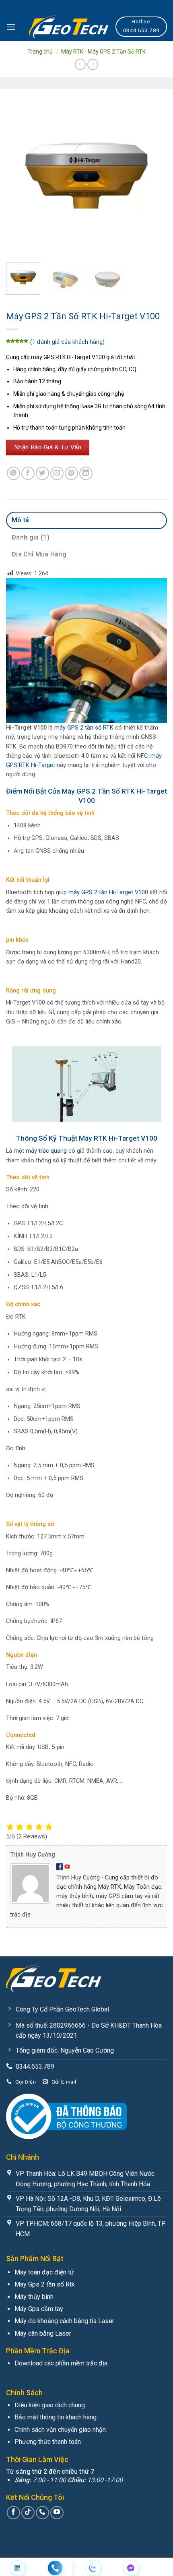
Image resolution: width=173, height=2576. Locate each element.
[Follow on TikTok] (28, 2513)
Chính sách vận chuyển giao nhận (60, 2430)
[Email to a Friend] (57, 473)
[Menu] (11, 27)
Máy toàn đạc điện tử (44, 2272)
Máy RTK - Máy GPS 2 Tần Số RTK (103, 52)
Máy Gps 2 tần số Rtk (45, 2284)
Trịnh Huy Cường (33, 1855)
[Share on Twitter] (42, 473)
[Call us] (42, 2513)
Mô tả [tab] (21, 520)
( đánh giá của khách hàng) (67, 342)
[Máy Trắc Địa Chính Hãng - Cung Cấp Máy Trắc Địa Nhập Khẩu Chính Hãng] (69, 27)
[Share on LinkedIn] (86, 473)
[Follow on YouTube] (57, 2513)
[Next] (154, 176)
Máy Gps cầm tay (39, 2309)
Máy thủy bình (34, 2297)
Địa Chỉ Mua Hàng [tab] (39, 554)
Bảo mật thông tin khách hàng (56, 2417)
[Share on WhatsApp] (13, 473)
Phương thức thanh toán (48, 2442)
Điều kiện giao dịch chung (50, 2405)
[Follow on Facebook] (13, 2513)
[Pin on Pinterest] (71, 473)
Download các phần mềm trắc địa (61, 2363)
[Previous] (19, 176)
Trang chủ (40, 52)
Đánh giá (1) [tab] (31, 537)
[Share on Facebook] (28, 473)
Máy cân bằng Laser (43, 2333)
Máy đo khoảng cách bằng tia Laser (64, 2321)
